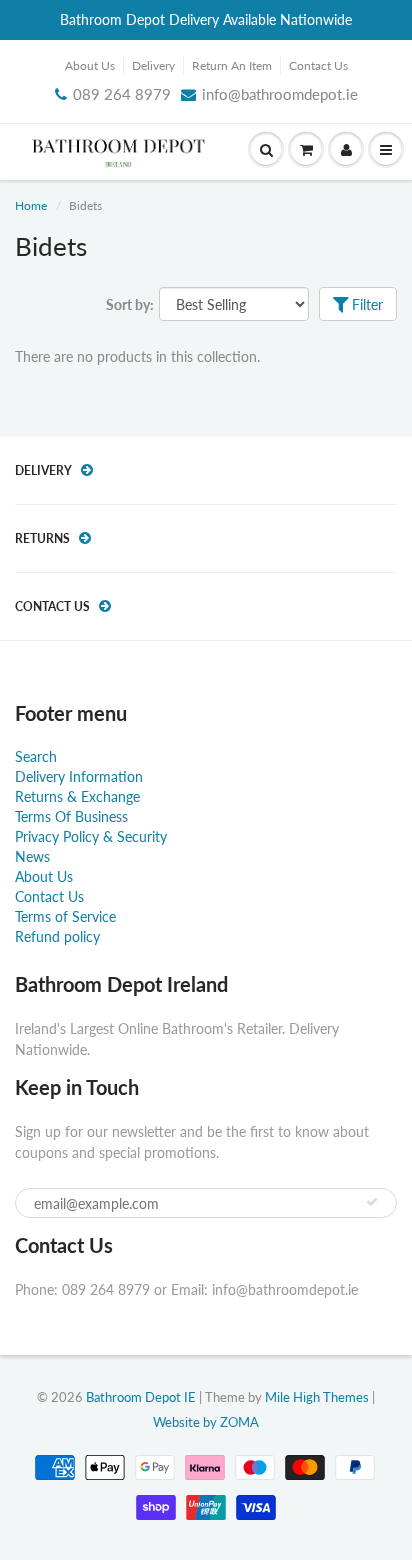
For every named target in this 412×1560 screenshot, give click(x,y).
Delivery (153, 65)
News (32, 856)
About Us (90, 65)
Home (31, 205)
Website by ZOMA (206, 1422)
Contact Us (318, 65)
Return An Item (232, 65)
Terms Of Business (71, 816)
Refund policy (57, 936)
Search (36, 756)
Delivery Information (79, 776)
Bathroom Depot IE (141, 1397)
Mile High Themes (317, 1397)
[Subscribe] (372, 1202)
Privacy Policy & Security (91, 836)
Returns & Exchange (77, 796)
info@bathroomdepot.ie (280, 94)
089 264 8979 (122, 94)
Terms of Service (65, 916)
